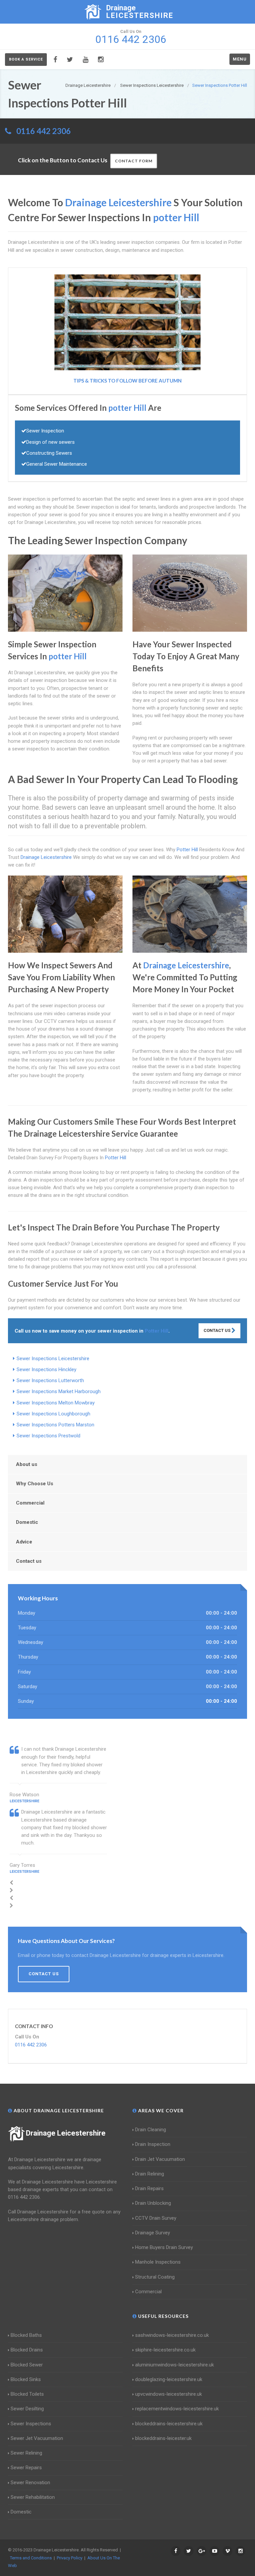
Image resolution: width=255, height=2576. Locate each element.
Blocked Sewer (27, 2365)
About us (27, 1464)
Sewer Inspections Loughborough (53, 1414)
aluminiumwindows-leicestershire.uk (174, 2365)
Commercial (30, 1503)
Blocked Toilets (27, 2394)
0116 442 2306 (43, 131)
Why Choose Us (35, 1484)
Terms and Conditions (31, 2558)
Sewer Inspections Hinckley (46, 1369)
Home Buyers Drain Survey (164, 2247)
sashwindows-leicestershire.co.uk (172, 2335)
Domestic (27, 1522)
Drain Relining (150, 2174)
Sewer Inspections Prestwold (48, 1436)
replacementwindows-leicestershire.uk (177, 2409)
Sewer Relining (26, 2453)
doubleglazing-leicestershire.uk (169, 2379)
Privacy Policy (70, 2558)
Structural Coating (155, 2277)
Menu (240, 59)
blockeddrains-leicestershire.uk (169, 2424)
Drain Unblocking (153, 2203)
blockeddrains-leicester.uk (163, 2438)
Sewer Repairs (26, 2468)
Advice (24, 1542)
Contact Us (217, 1330)
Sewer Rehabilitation (33, 2497)
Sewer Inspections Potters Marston (55, 1425)
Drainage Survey (153, 2233)
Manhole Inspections (158, 2262)
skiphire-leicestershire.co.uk (165, 2350)
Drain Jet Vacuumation (160, 2159)
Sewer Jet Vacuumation (37, 2438)
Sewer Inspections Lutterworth (50, 1380)
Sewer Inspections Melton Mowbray (56, 1403)
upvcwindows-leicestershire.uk (169, 2394)
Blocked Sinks (26, 2379)
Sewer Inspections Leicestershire (53, 1359)
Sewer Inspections (31, 2424)
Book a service (26, 59)
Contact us (29, 1561)
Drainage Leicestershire (66, 2133)
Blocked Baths (26, 2335)
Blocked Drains (27, 2350)
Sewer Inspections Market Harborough (59, 1391)
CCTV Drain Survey (156, 2218)
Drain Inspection (153, 2144)
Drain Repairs (149, 2188)
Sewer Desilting (27, 2409)
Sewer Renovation (30, 2483)
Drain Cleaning (151, 2130)
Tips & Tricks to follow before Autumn (127, 381)
